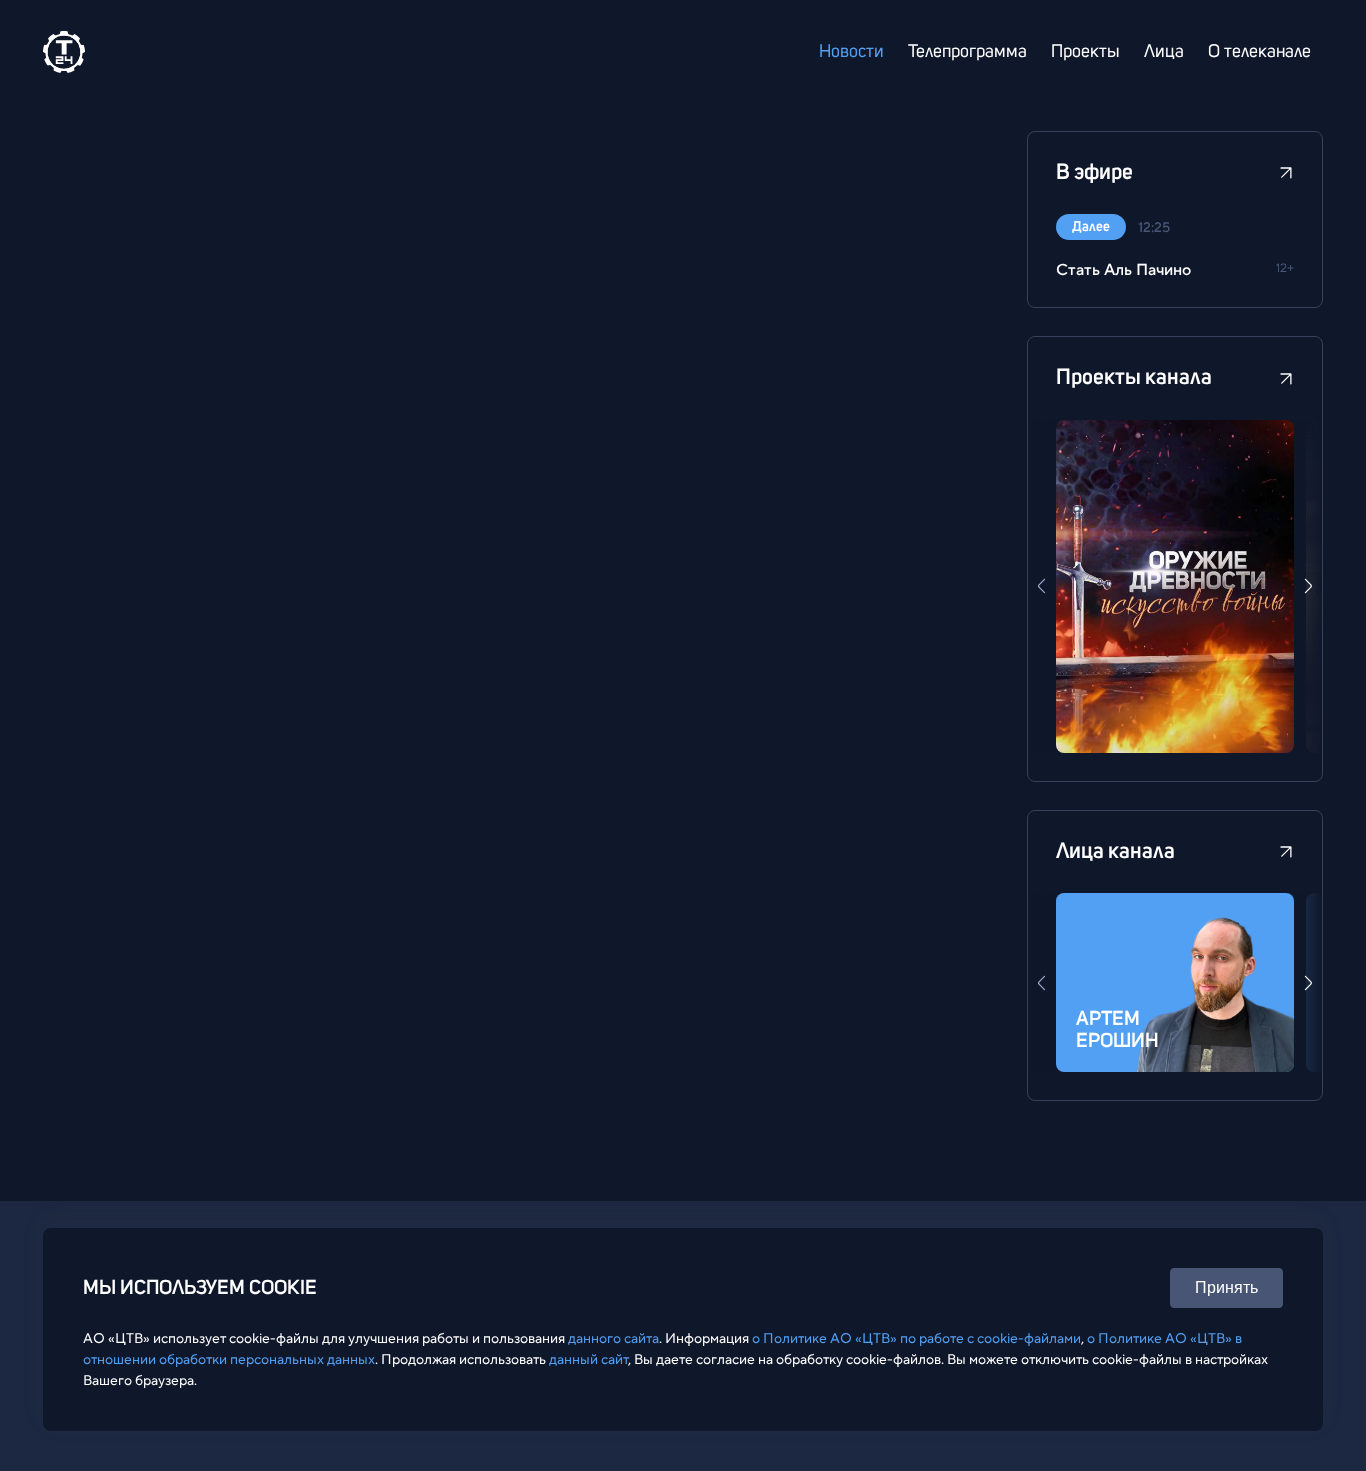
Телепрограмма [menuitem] (967, 52)
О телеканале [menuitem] (1259, 52)
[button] (1308, 586)
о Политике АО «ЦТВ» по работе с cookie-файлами (916, 1338)
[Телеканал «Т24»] (64, 52)
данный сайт (588, 1359)
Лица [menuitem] (1164, 52)
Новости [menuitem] (851, 52)
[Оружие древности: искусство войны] (1175, 586)
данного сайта (613, 1338)
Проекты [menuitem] (1085, 52)
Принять (1226, 1287)
